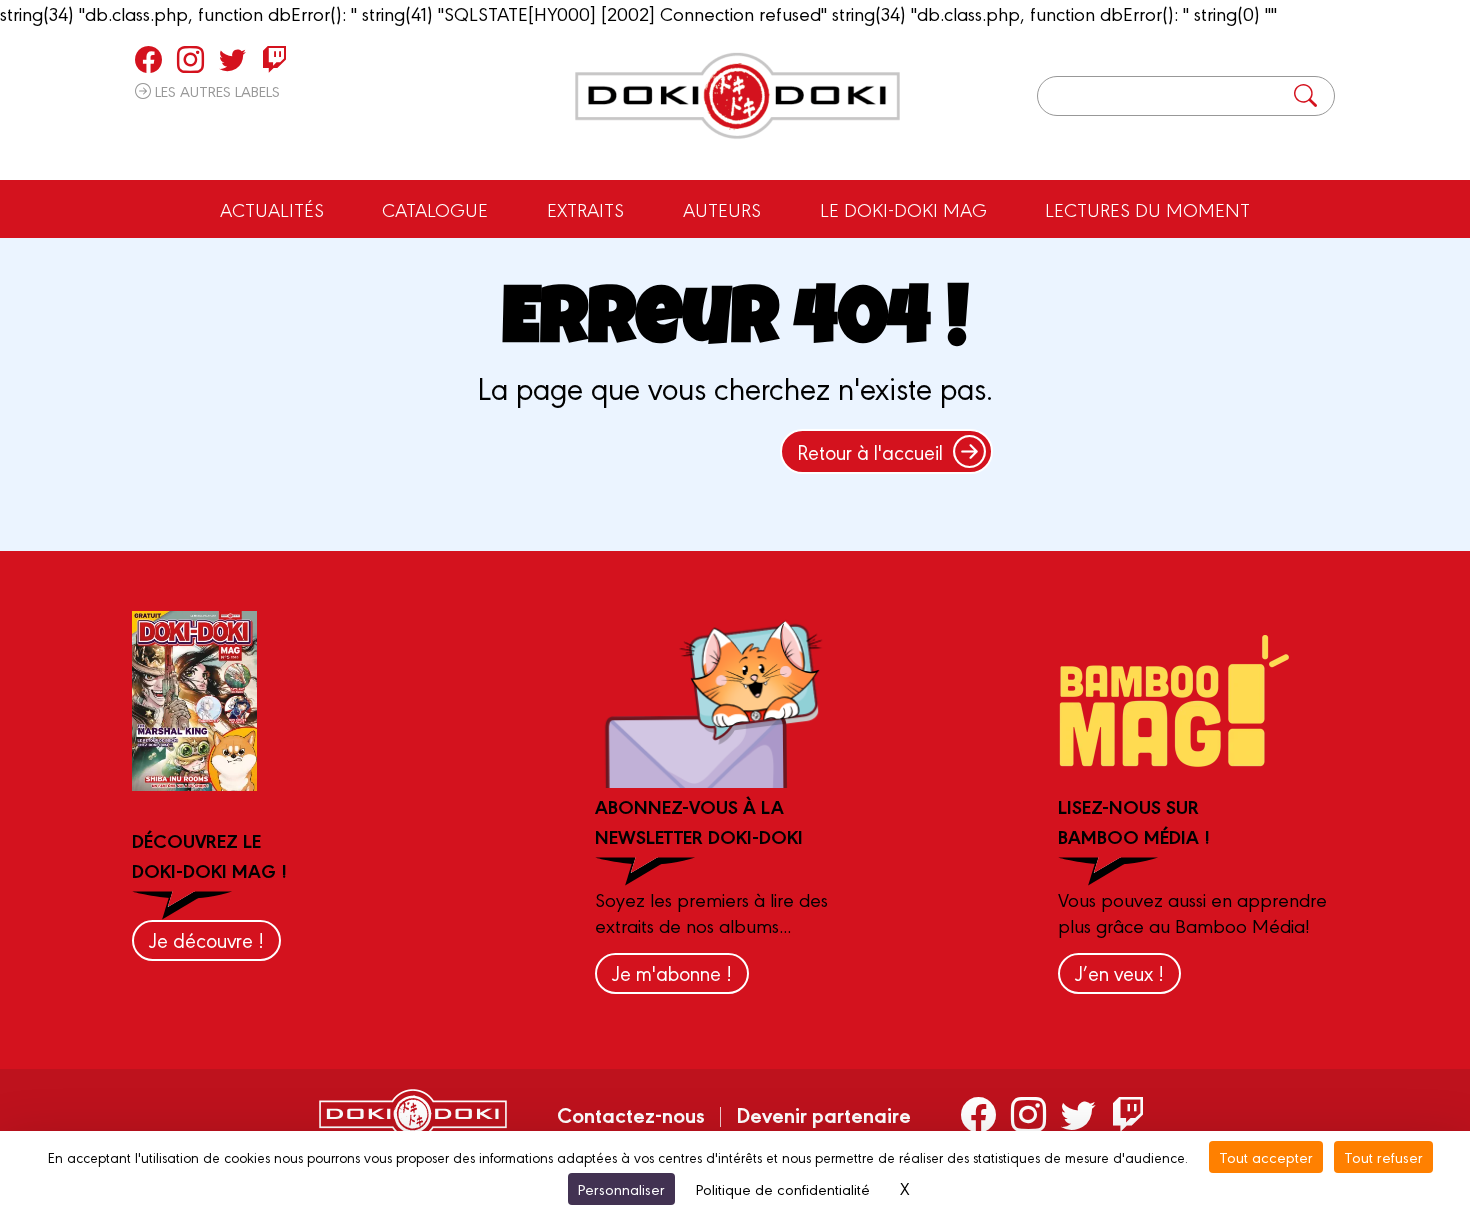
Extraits (585, 209)
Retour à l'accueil (870, 451)
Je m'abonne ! (672, 972)
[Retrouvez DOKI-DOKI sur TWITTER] (232, 59)
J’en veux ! (1119, 972)
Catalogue (435, 209)
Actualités (272, 209)
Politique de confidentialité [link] (783, 1188)
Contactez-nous (631, 1114)
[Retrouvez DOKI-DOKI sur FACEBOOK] (148, 59)
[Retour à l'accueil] (737, 96)
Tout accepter (1266, 1156)
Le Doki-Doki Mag (903, 209)
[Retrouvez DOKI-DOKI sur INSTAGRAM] (190, 59)
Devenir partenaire (823, 1114)
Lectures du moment (1147, 209)
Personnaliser (621, 1188)
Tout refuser (1383, 1156)
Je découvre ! (206, 939)
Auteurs (722, 209)
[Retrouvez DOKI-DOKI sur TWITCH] (274, 59)
